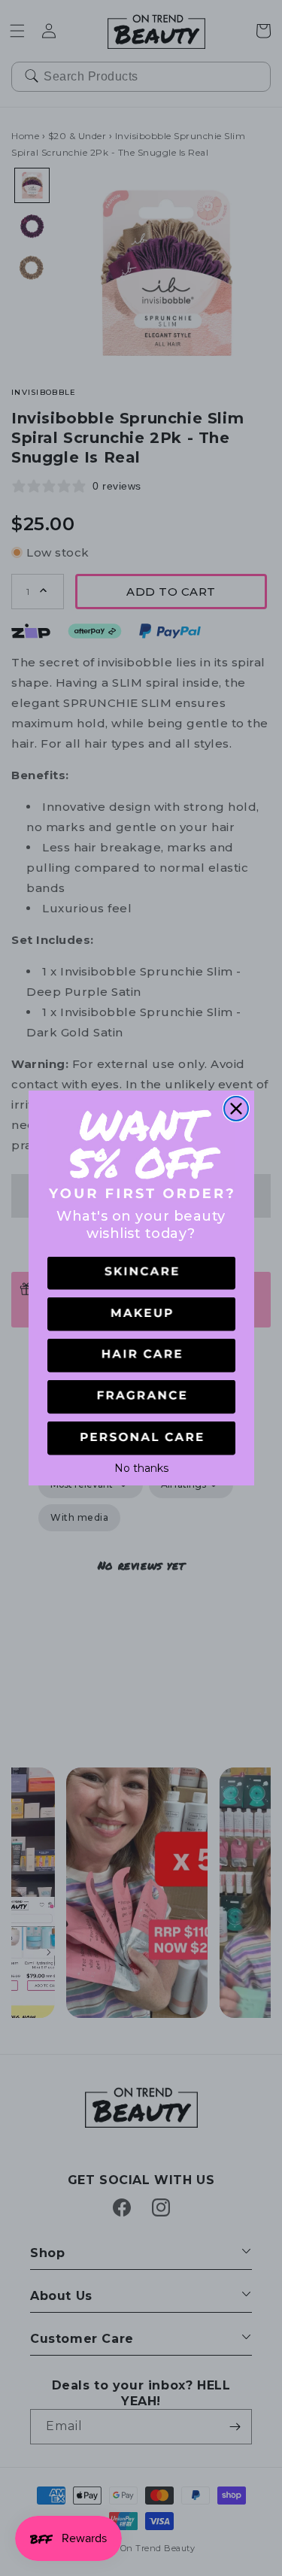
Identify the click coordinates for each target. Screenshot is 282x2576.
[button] (141, 1274)
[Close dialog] (236, 1109)
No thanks (141, 1467)
